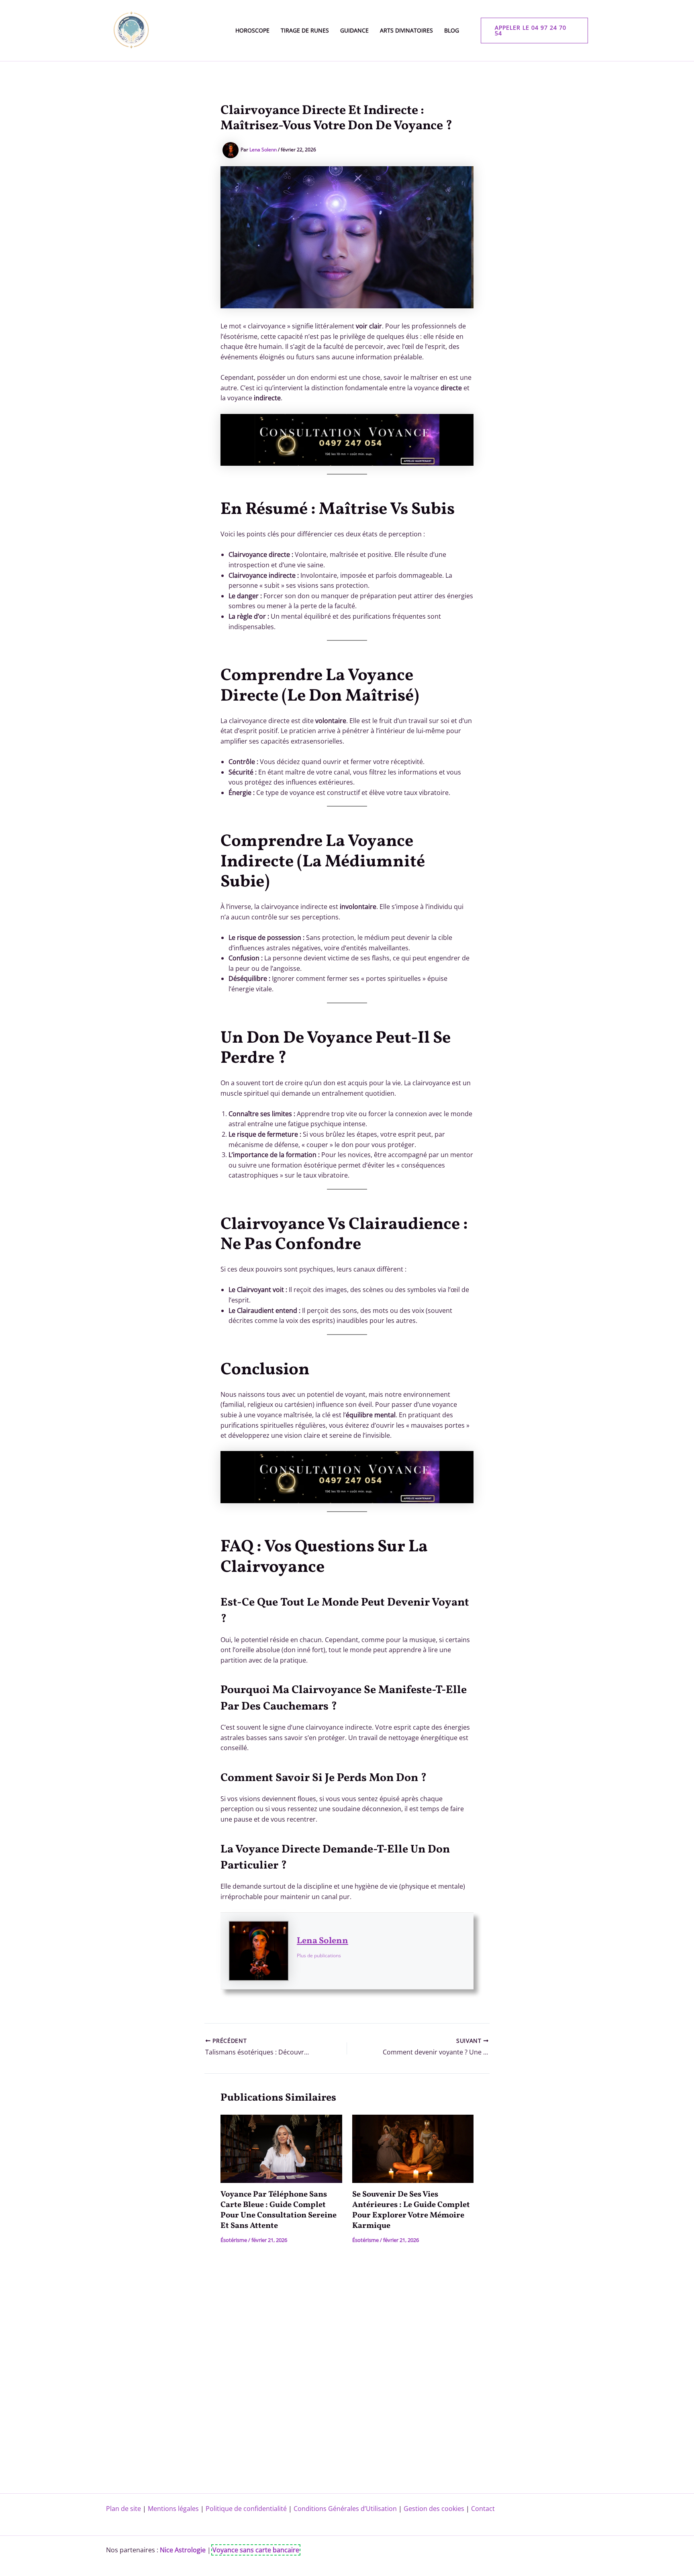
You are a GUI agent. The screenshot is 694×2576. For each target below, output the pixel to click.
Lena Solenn (323, 1941)
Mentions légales (173, 2509)
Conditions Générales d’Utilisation (345, 2509)
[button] (535, 31)
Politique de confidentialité (246, 2509)
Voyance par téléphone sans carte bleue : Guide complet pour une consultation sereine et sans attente (279, 2210)
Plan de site (123, 2509)
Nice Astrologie (183, 2550)
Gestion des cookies (434, 2509)
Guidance (354, 30)
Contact (483, 2509)
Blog (452, 30)
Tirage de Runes (305, 30)
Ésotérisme (234, 2240)
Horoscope (252, 30)
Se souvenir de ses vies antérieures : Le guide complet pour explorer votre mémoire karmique (411, 2210)
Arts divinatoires (406, 30)
